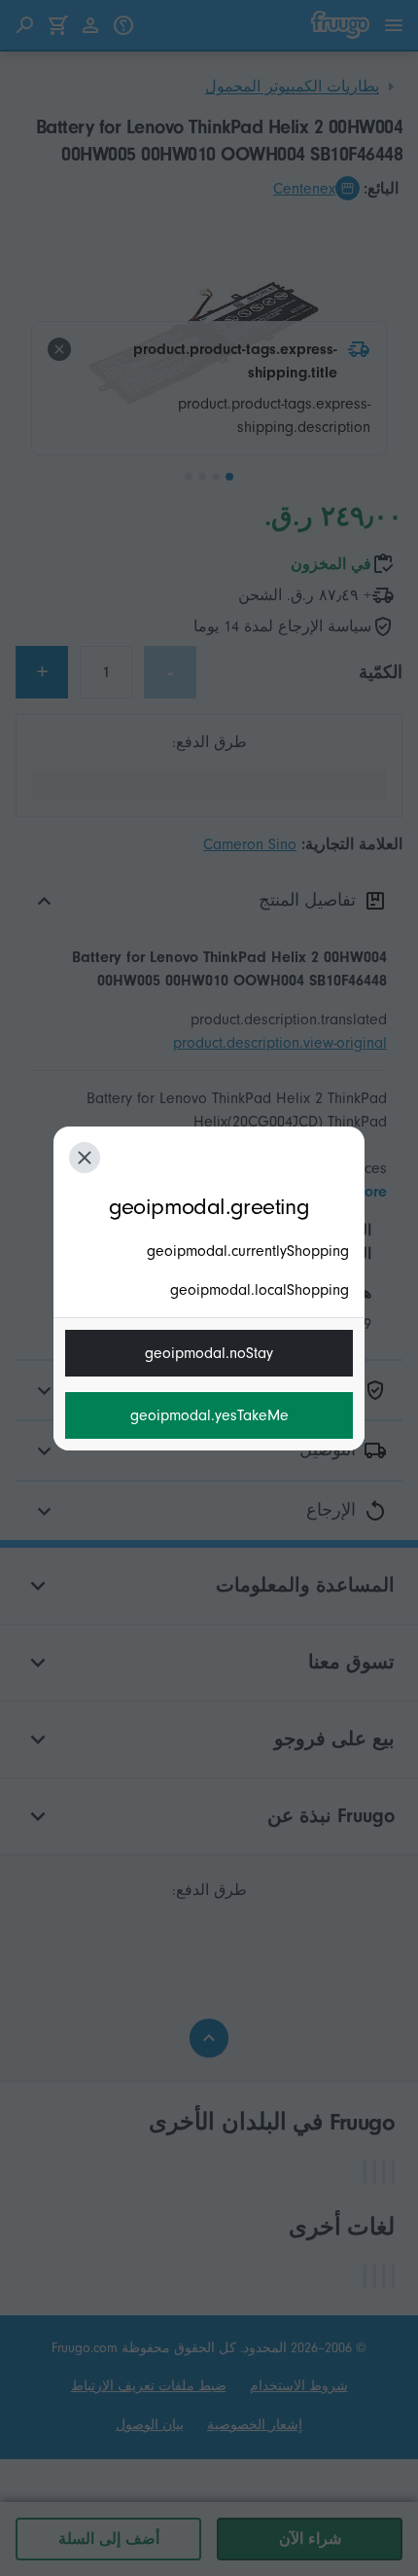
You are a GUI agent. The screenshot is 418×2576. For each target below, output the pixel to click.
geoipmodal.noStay (209, 1353)
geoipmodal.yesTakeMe (209, 1415)
